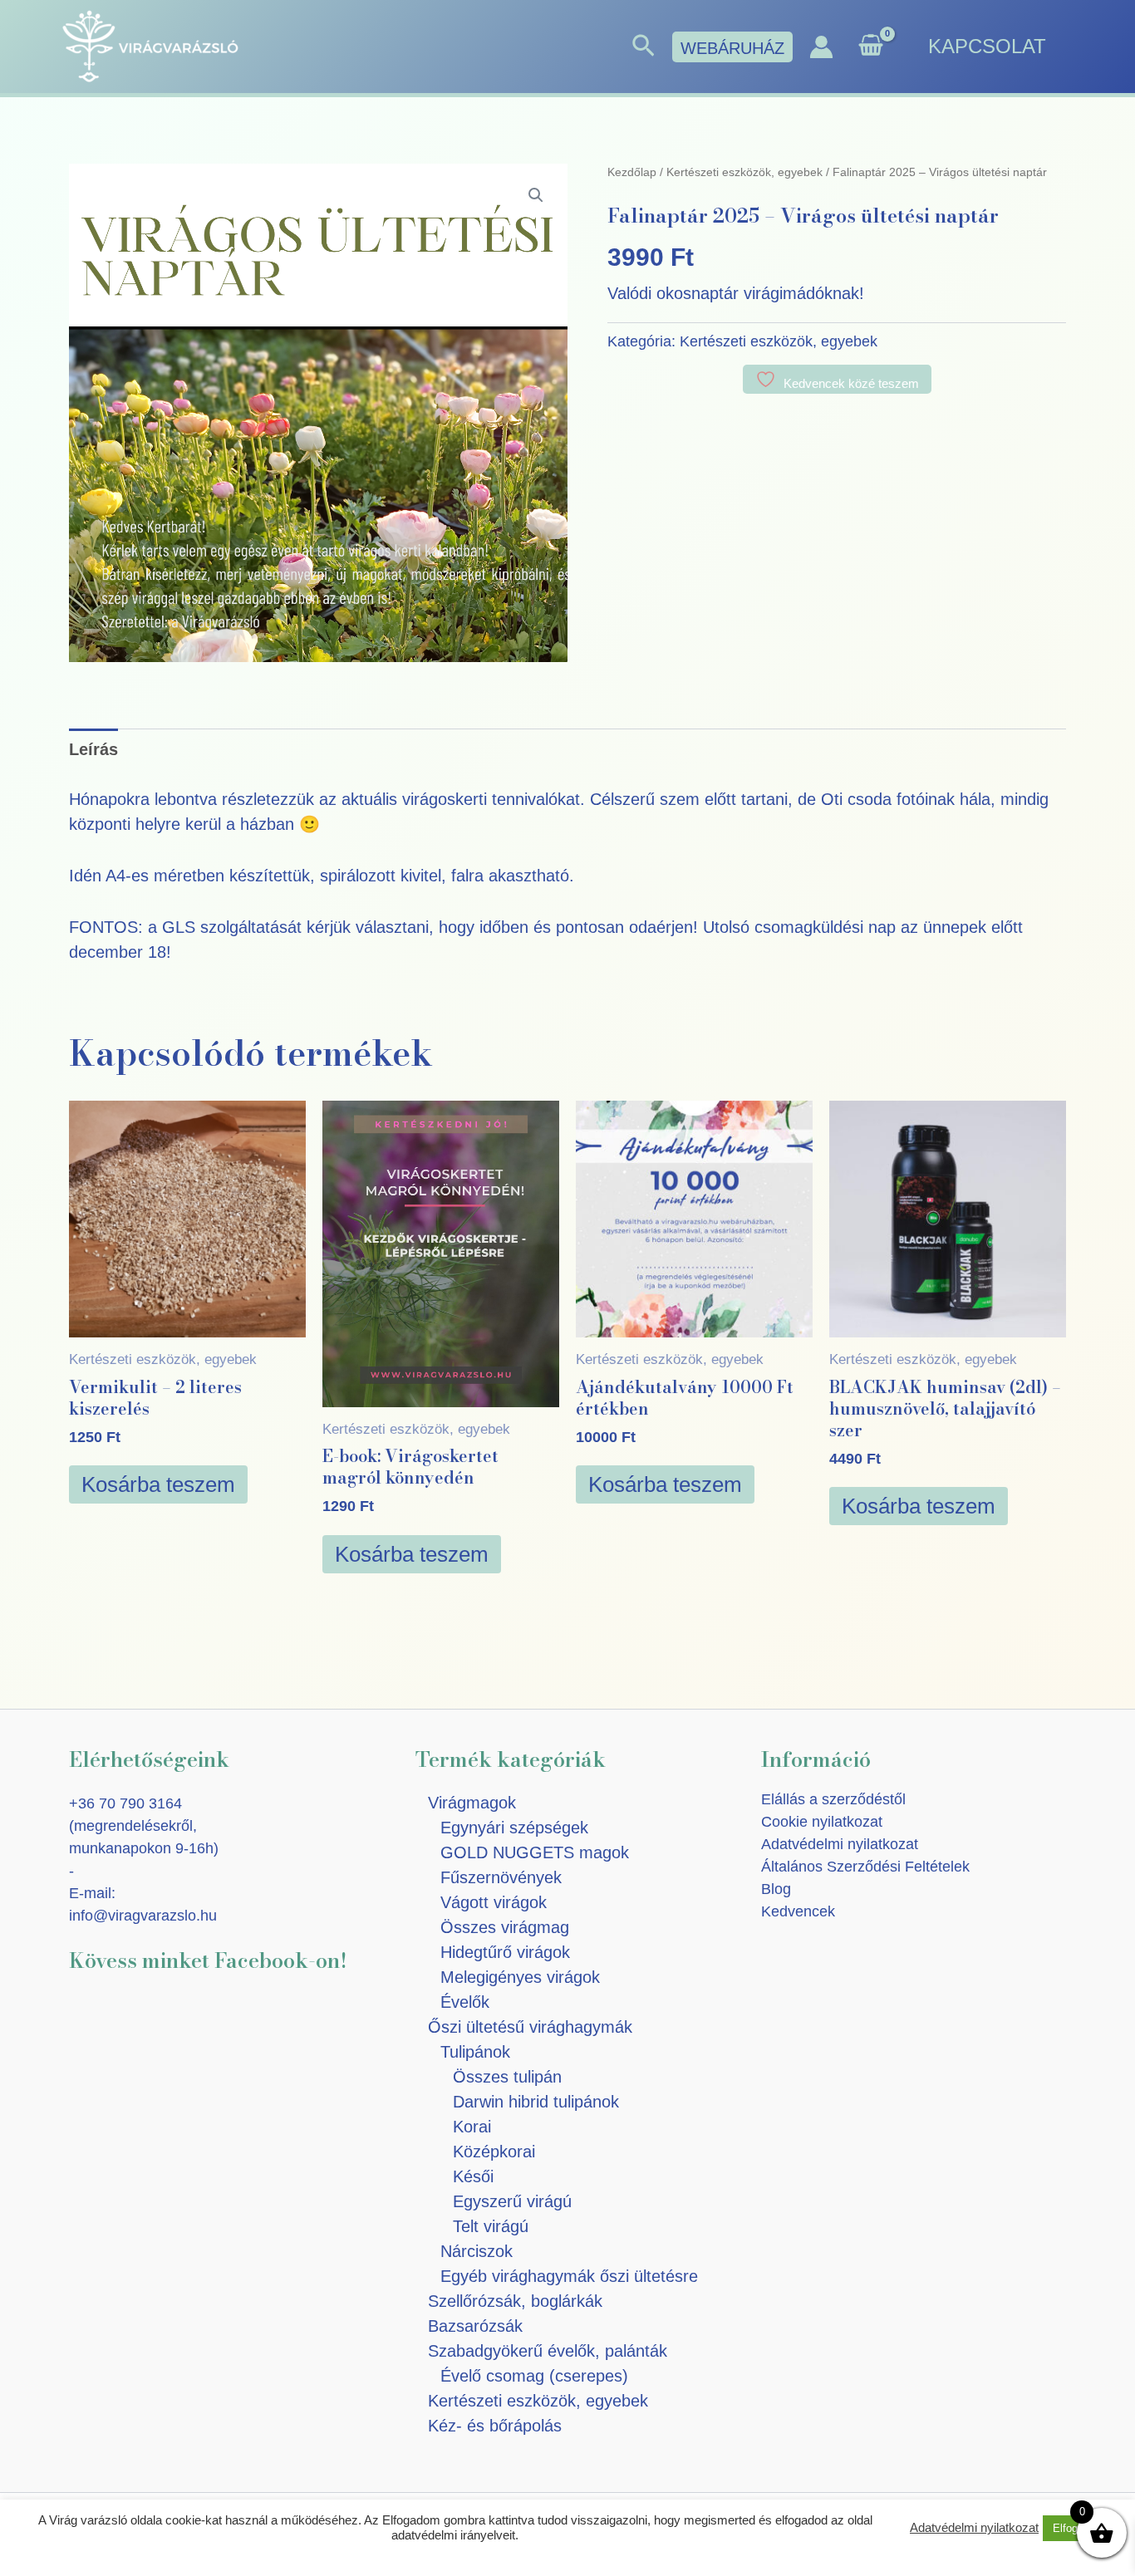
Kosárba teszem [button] (158, 1484)
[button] (644, 47)
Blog (776, 1889)
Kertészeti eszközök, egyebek (744, 172)
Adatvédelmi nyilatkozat (840, 1844)
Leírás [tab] (93, 749)
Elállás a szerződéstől (833, 1799)
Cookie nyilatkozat (822, 1822)
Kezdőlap (632, 172)
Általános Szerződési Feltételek (865, 1867)
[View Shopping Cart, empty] (871, 47)
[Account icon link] (821, 47)
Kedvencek (798, 1911)
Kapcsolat (987, 46)
